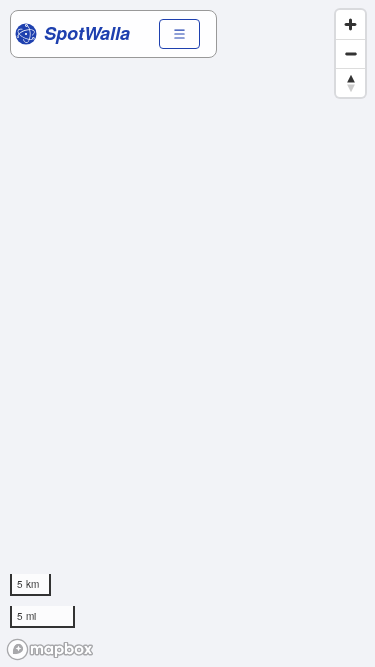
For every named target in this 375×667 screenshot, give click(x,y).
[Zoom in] (350, 24)
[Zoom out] (350, 53)
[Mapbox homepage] (50, 649)
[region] (187, 333)
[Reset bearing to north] (350, 82)
